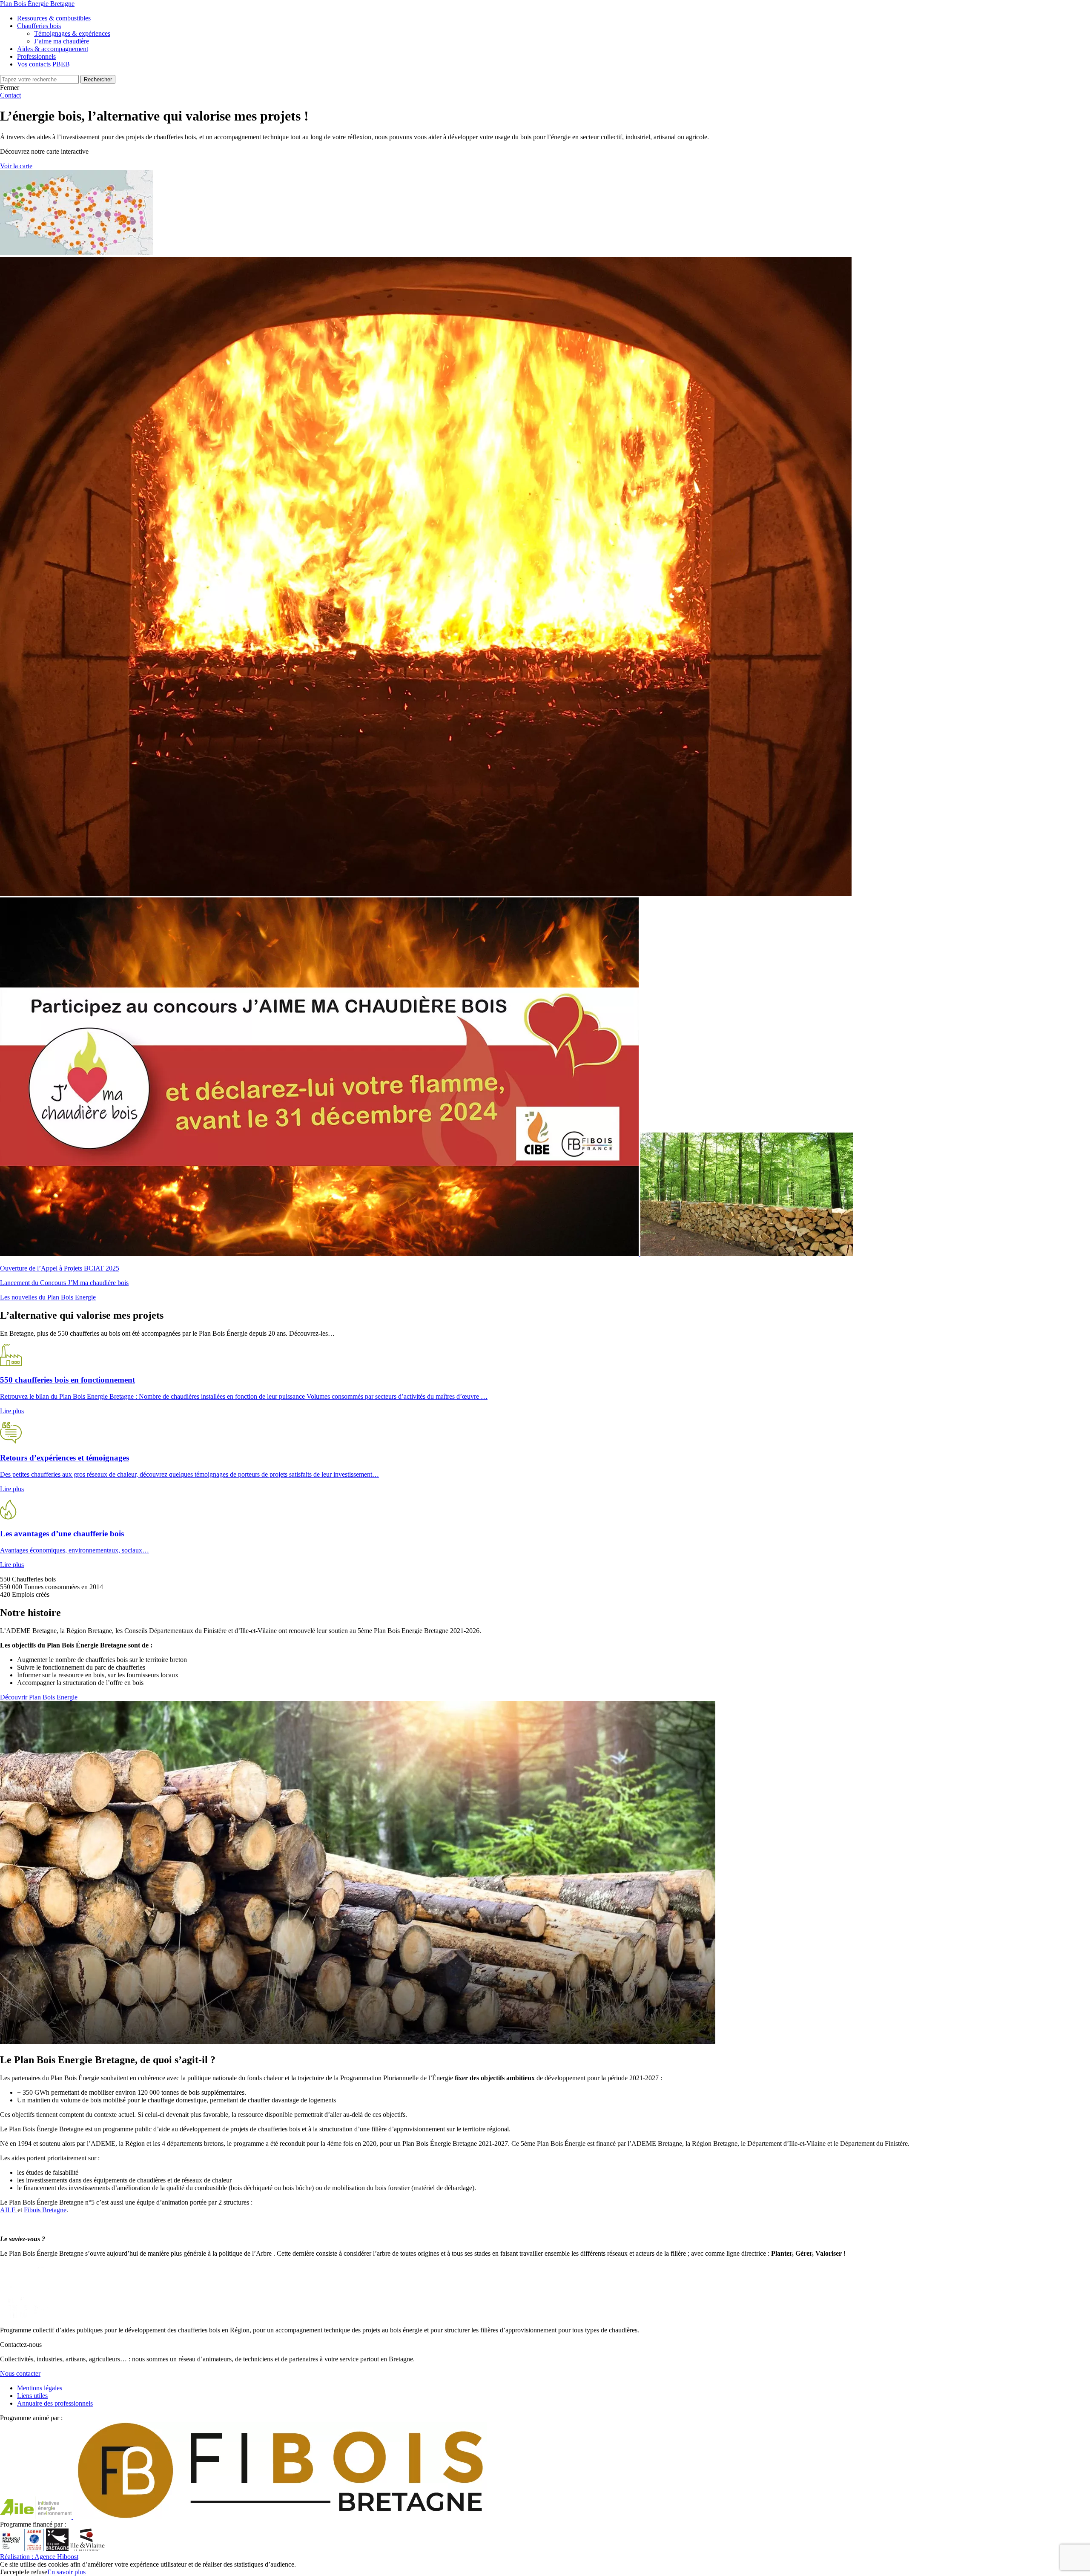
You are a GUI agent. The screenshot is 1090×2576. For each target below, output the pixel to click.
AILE (9, 2210)
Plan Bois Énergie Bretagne (37, 4)
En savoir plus (66, 2572)
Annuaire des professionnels (55, 2403)
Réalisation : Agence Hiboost (39, 2557)
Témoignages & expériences (72, 33)
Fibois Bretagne (45, 2210)
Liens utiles (32, 2396)
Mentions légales (40, 2388)
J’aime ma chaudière (62, 41)
